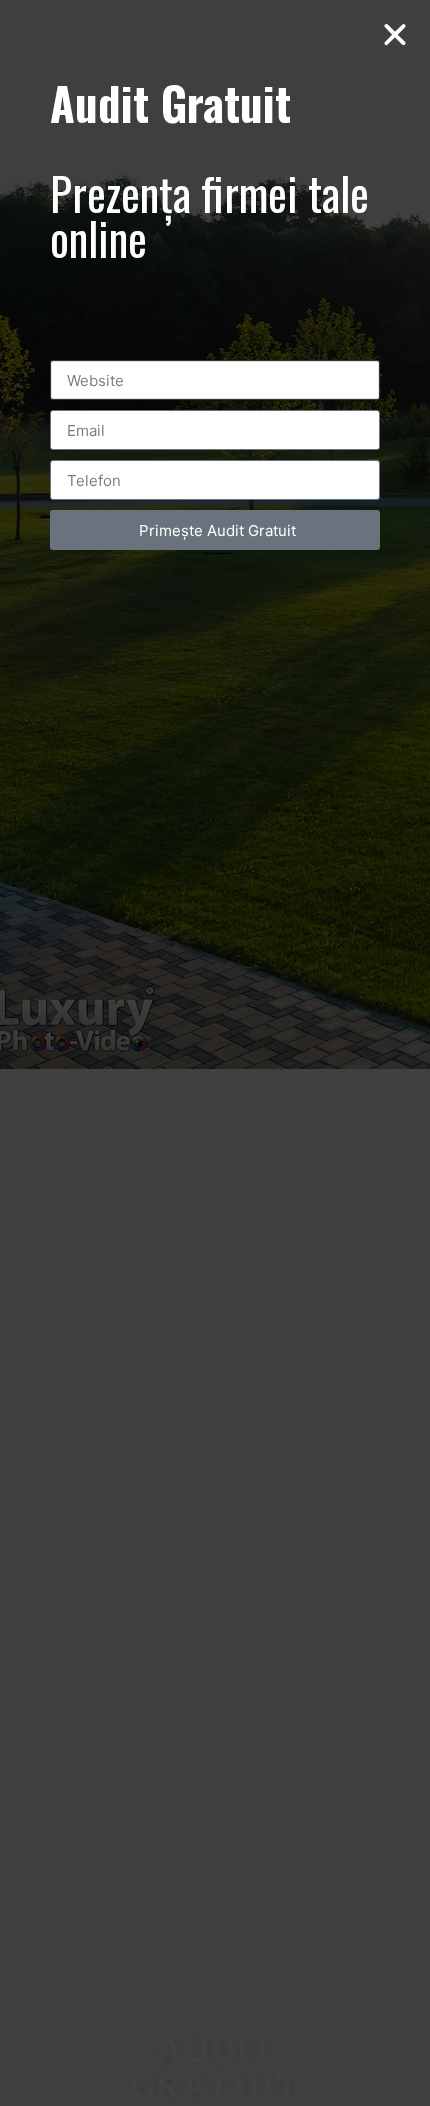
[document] (215, 1053)
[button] (395, 35)
